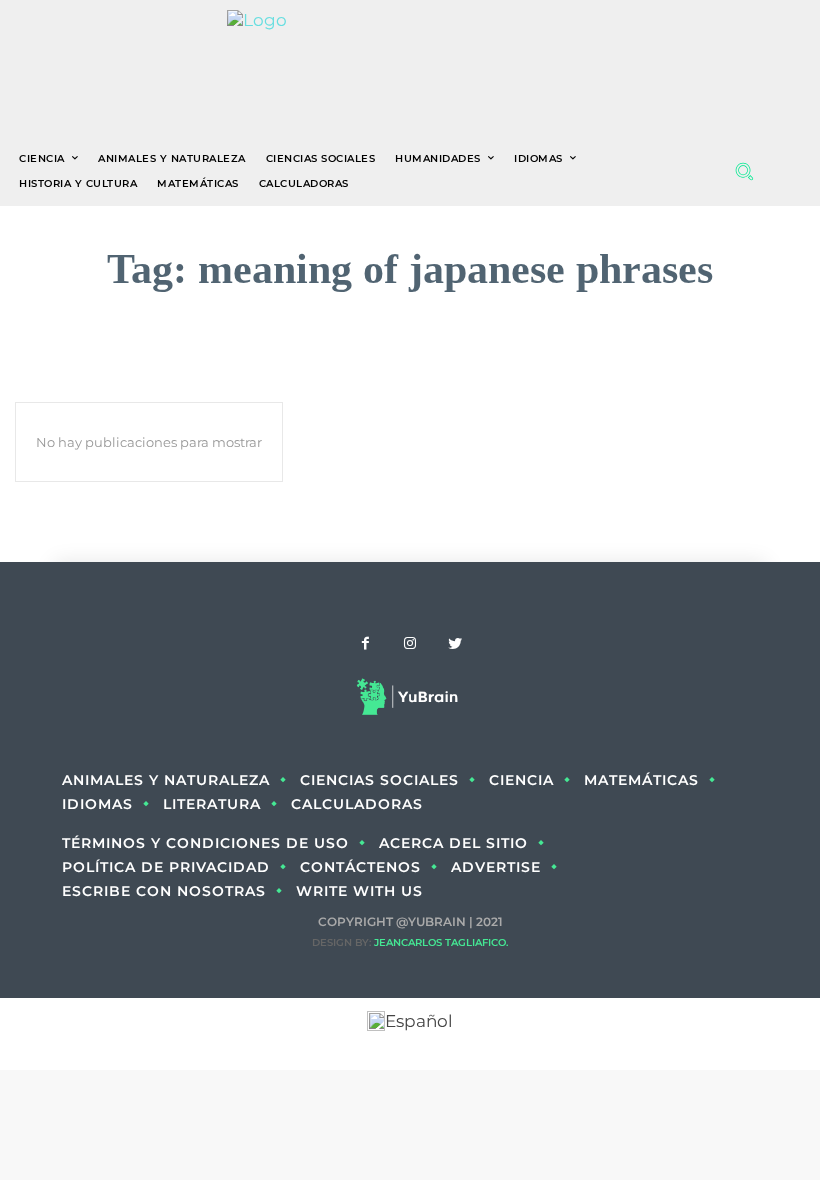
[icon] (787, 172)
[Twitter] (455, 644)
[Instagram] (410, 644)
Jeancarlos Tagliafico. (441, 942)
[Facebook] (365, 644)
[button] (744, 171)
